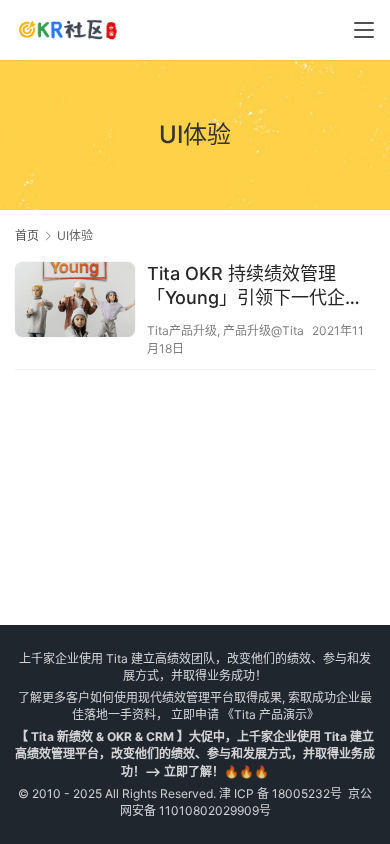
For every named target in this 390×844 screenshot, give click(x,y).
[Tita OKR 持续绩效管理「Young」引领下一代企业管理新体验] (75, 302)
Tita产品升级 (182, 330)
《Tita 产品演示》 (269, 714)
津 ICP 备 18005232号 (280, 793)
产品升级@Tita (263, 330)
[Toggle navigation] (364, 30)
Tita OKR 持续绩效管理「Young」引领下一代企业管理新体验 (255, 286)
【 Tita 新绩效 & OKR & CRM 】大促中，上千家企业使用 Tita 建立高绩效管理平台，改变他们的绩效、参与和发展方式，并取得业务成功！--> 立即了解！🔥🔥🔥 (195, 753)
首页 (27, 235)
